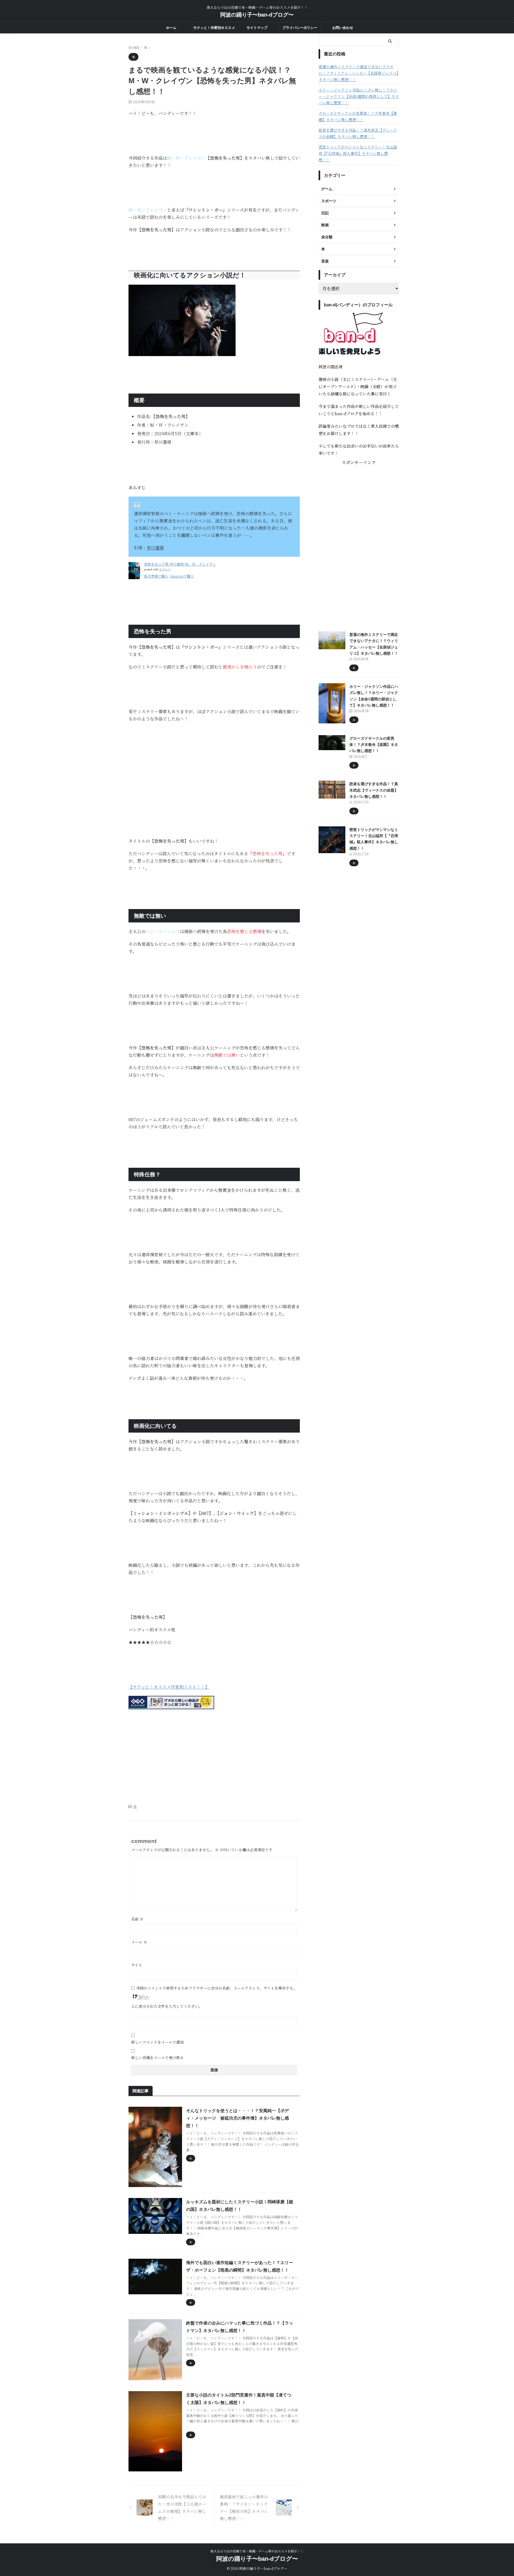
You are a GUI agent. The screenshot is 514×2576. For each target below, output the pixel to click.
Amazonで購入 (182, 576)
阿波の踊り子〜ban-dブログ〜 (257, 15)
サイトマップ (257, 28)
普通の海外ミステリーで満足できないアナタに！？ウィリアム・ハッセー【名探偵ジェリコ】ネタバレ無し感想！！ (358, 73)
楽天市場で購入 (156, 576)
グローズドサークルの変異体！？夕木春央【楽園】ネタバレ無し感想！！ (358, 116)
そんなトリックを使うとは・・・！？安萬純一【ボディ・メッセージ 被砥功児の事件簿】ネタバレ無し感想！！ (237, 2118)
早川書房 (155, 548)
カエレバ (165, 569)
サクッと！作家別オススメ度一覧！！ (214, 29)
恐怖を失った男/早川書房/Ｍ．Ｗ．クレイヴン (180, 564)
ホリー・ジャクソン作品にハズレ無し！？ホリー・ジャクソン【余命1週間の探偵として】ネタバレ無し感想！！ (359, 96)
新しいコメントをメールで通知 (157, 2042)
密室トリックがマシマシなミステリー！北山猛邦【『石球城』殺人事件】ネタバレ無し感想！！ (358, 153)
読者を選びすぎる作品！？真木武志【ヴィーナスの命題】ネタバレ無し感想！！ (358, 133)
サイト (137, 1965)
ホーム (171, 28)
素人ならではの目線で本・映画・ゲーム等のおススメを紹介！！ (257, 2551)
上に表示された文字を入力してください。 (167, 2006)
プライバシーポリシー (300, 28)
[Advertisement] (214, 765)
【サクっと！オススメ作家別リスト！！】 (169, 1687)
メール (139, 1942)
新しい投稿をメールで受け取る (157, 2058)
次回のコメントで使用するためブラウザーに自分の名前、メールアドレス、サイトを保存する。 (216, 1988)
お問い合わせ (343, 28)
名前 (137, 1919)
